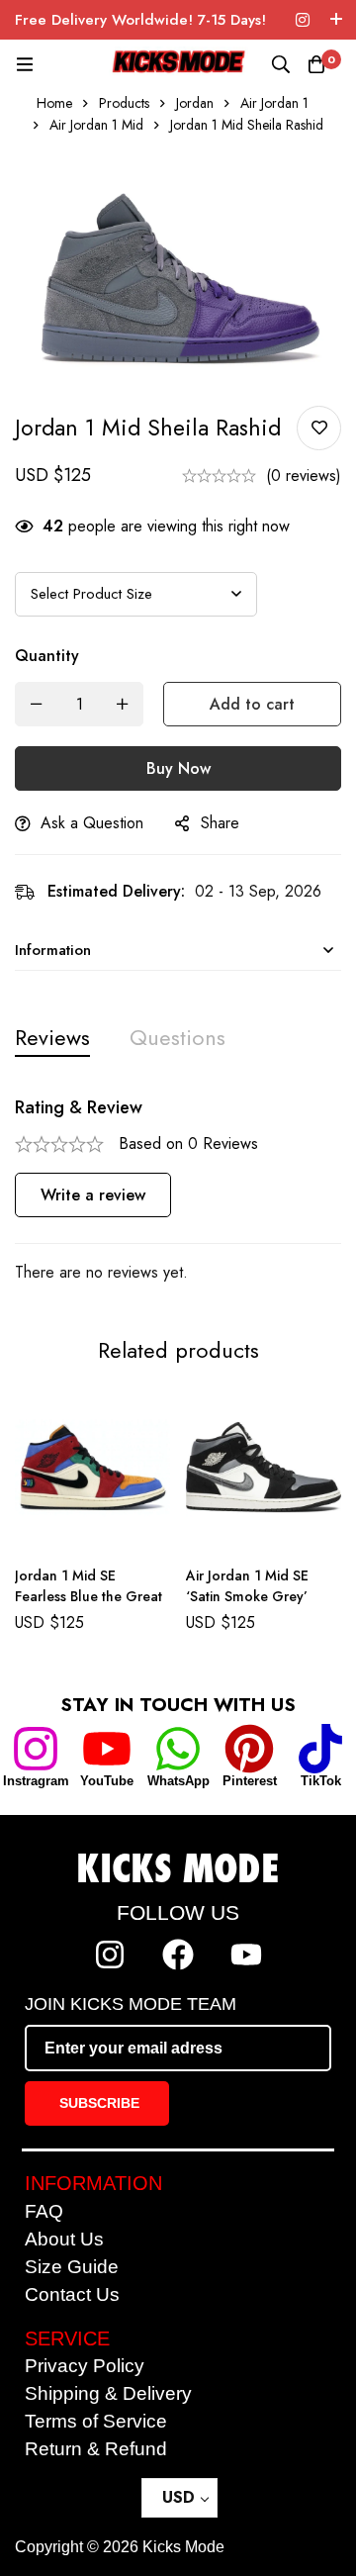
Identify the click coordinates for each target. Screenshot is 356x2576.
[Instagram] (303, 20)
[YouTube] (107, 1749)
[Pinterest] (249, 1749)
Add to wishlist (319, 428)
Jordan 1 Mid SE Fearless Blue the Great (89, 1586)
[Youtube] (246, 1955)
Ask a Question (92, 823)
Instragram (36, 1781)
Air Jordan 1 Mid (96, 125)
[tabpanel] (178, 1191)
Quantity (47, 656)
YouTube (107, 1781)
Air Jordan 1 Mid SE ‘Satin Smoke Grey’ (247, 1586)
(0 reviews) (304, 476)
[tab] (52, 1038)
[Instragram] (36, 1749)
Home (54, 103)
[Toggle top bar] (336, 20)
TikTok (321, 1781)
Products (124, 103)
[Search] (281, 64)
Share (220, 823)
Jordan (195, 103)
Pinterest (250, 1781)
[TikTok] (320, 1749)
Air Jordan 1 (274, 103)
